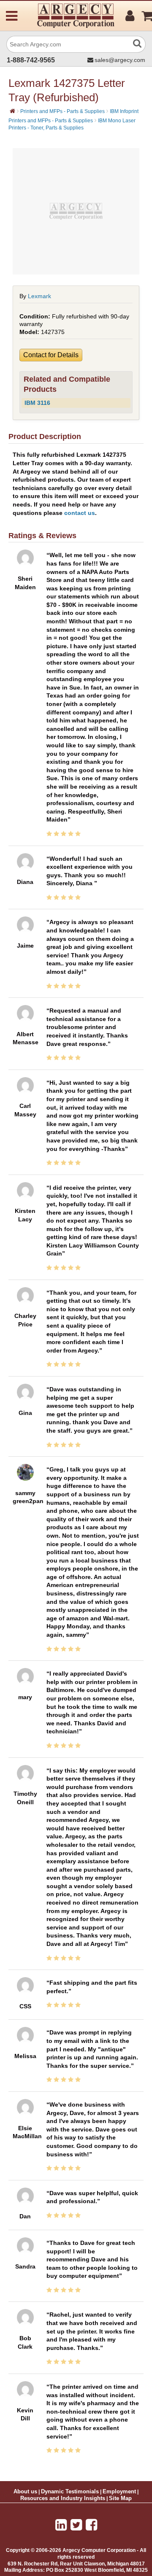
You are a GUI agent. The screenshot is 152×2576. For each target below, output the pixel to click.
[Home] (12, 111)
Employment (119, 2492)
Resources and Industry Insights (63, 2498)
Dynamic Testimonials (70, 2492)
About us (25, 2492)
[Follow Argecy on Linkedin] (61, 2525)
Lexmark (39, 296)
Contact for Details (51, 355)
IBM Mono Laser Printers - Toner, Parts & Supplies (72, 124)
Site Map (120, 2498)
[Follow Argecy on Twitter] (76, 2525)
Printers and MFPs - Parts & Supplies (62, 111)
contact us (80, 513)
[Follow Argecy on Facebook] (91, 2525)
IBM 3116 (37, 403)
